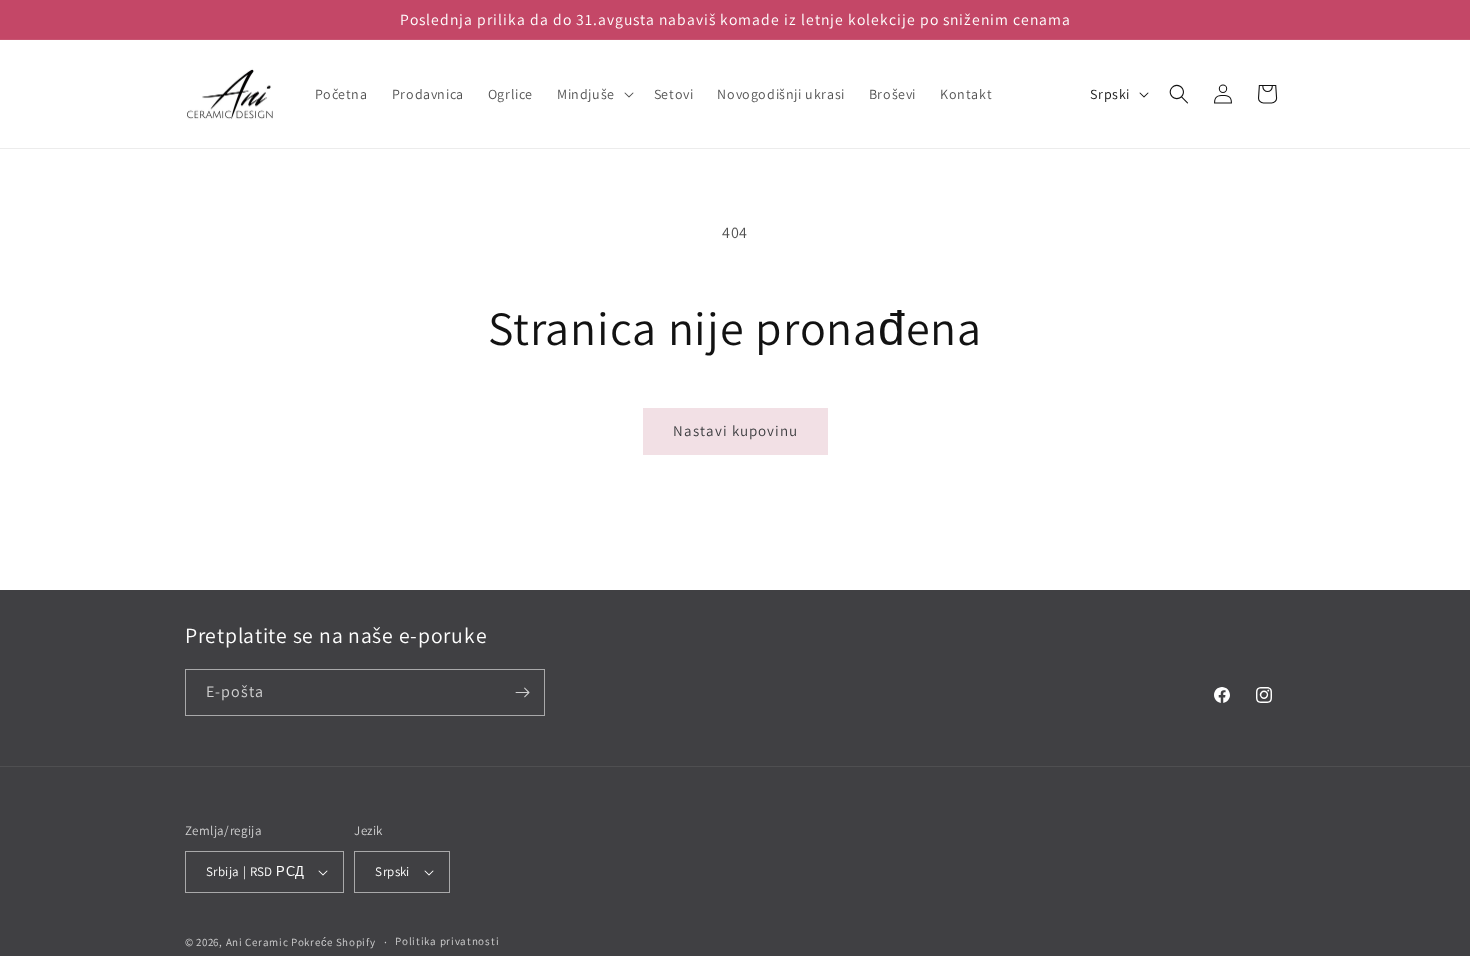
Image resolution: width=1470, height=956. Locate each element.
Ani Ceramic (257, 942)
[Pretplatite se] (522, 692)
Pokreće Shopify (333, 942)
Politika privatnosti (447, 941)
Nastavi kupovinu (735, 430)
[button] (593, 94)
